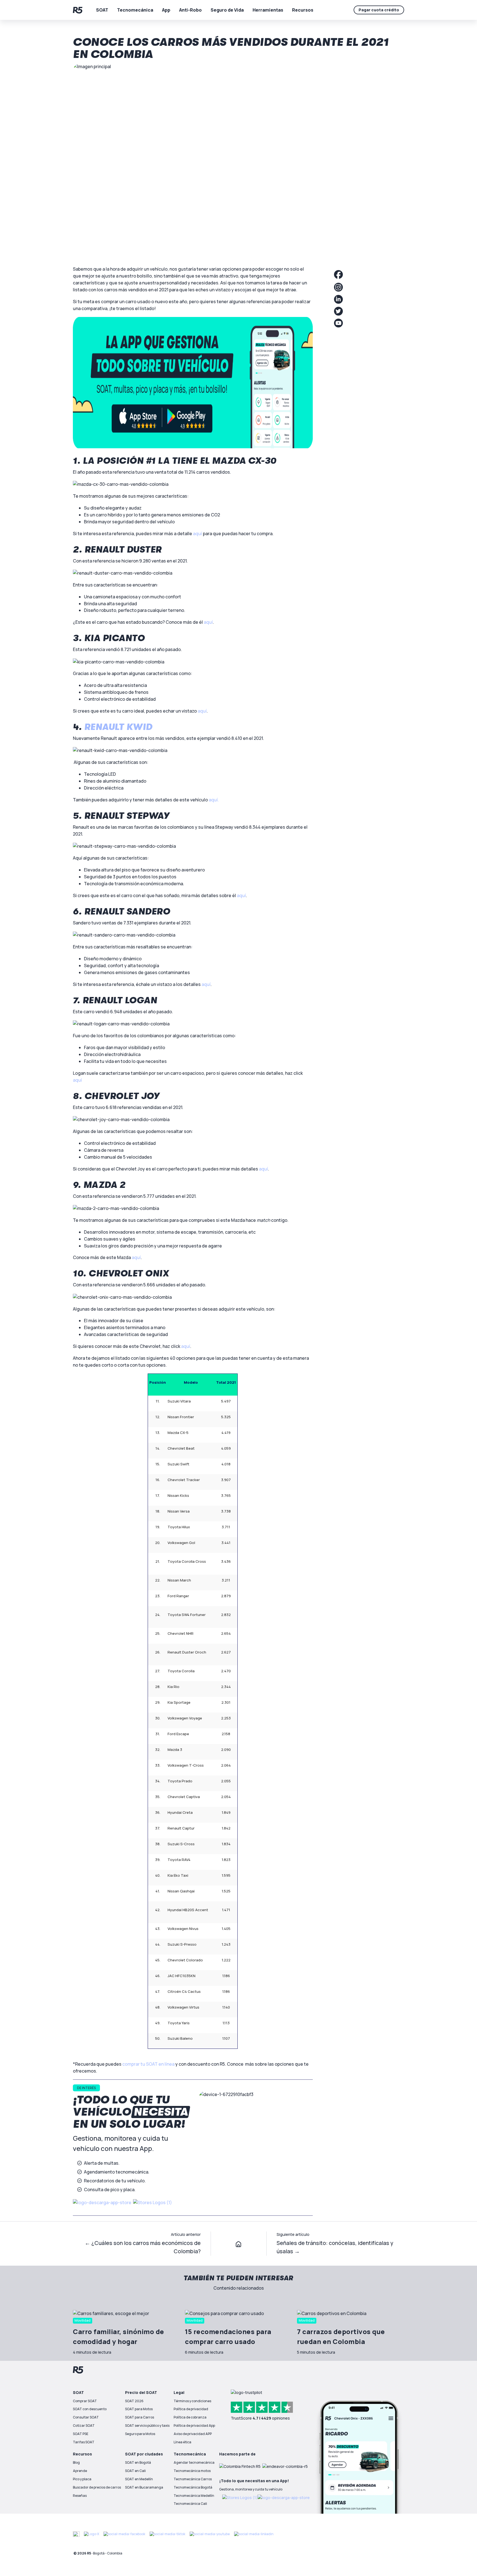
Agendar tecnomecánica (194, 2462)
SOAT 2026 (134, 2401)
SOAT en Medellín (139, 2479)
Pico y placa (82, 2479)
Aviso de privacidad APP (193, 2434)
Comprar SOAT (85, 2401)
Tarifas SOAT (84, 2442)
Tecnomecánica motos (192, 2471)
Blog (76, 2462)
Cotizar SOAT (84, 2426)
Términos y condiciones (192, 2401)
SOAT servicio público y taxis (147, 2426)
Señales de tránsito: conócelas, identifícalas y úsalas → (335, 2247)
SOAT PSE (81, 2434)
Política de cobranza (190, 2417)
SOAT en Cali (135, 2471)
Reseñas (80, 2496)
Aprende (80, 2471)
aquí (77, 1080)
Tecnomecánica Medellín (194, 2496)
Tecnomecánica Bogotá (193, 2487)
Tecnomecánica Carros (193, 2479)
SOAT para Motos (139, 2409)
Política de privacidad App (194, 2426)
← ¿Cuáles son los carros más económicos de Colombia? (143, 2247)
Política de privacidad (191, 2409)
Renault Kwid (118, 727)
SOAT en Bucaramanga (144, 2487)
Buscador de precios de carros (97, 2487)
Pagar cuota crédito (379, 10)
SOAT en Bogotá (138, 2462)
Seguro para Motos (140, 2434)
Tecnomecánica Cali (190, 2504)
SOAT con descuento (90, 2409)
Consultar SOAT (86, 2417)
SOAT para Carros (140, 2417)
